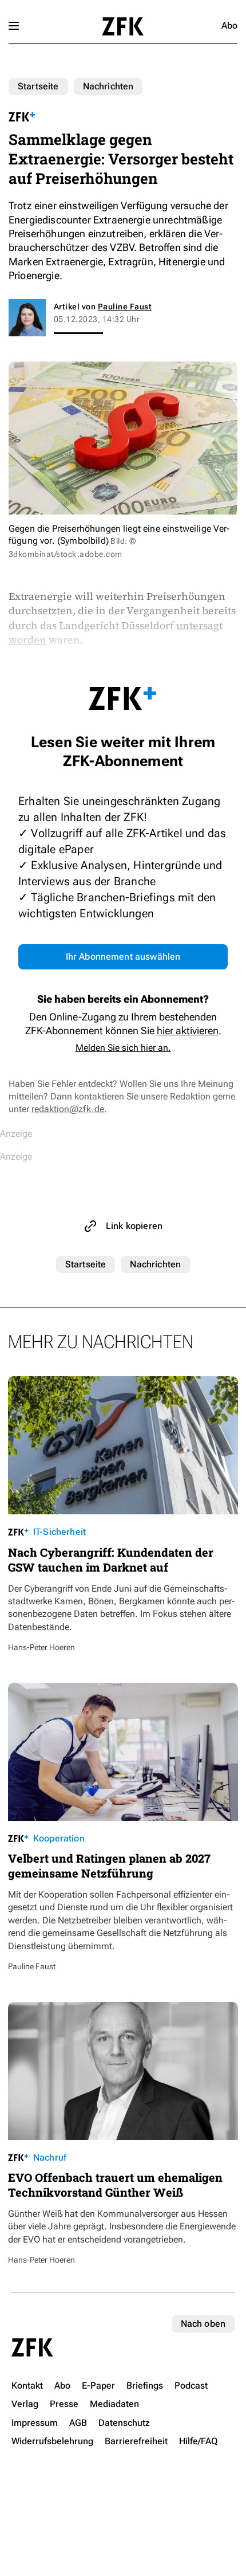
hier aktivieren (188, 1030)
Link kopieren (134, 1226)
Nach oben (203, 2324)
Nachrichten (108, 86)
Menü (14, 26)
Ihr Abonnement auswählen (123, 957)
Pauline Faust (125, 307)
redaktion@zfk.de (68, 1109)
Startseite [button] (123, 26)
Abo (229, 25)
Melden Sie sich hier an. (123, 1048)
